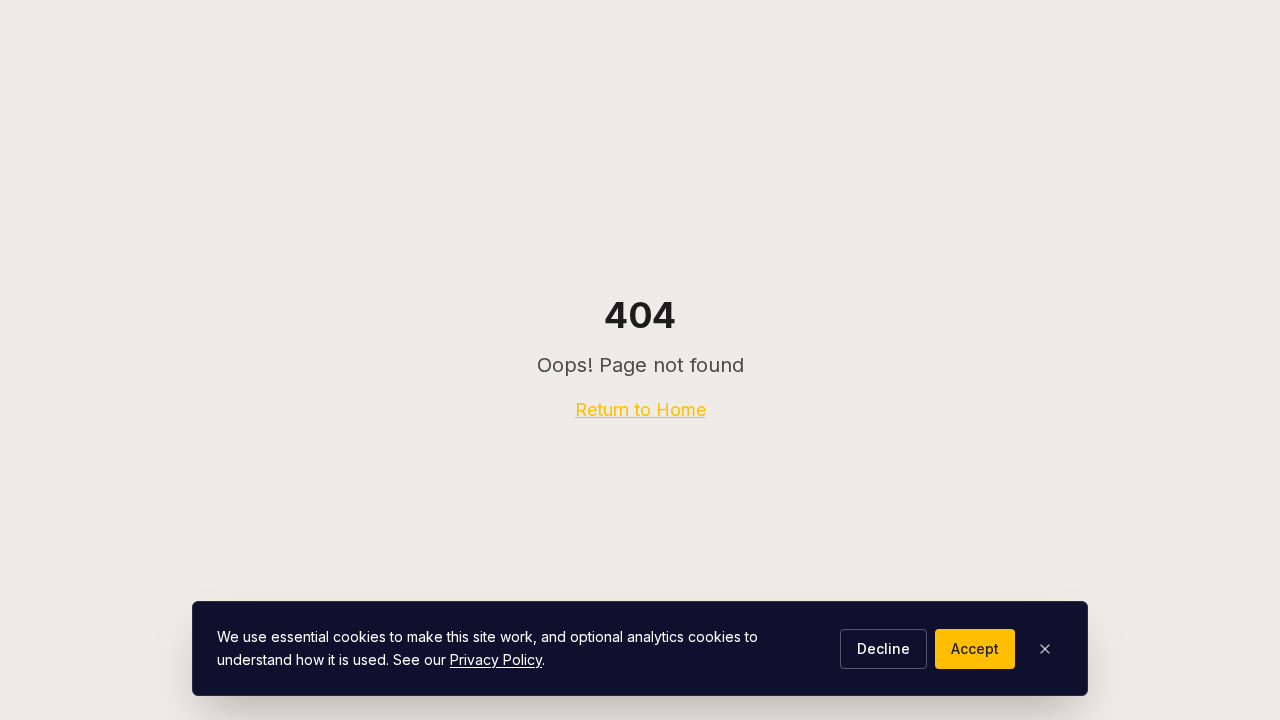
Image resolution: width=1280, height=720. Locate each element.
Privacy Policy (496, 659)
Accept (975, 648)
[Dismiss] (1045, 649)
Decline (883, 648)
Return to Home (640, 409)
